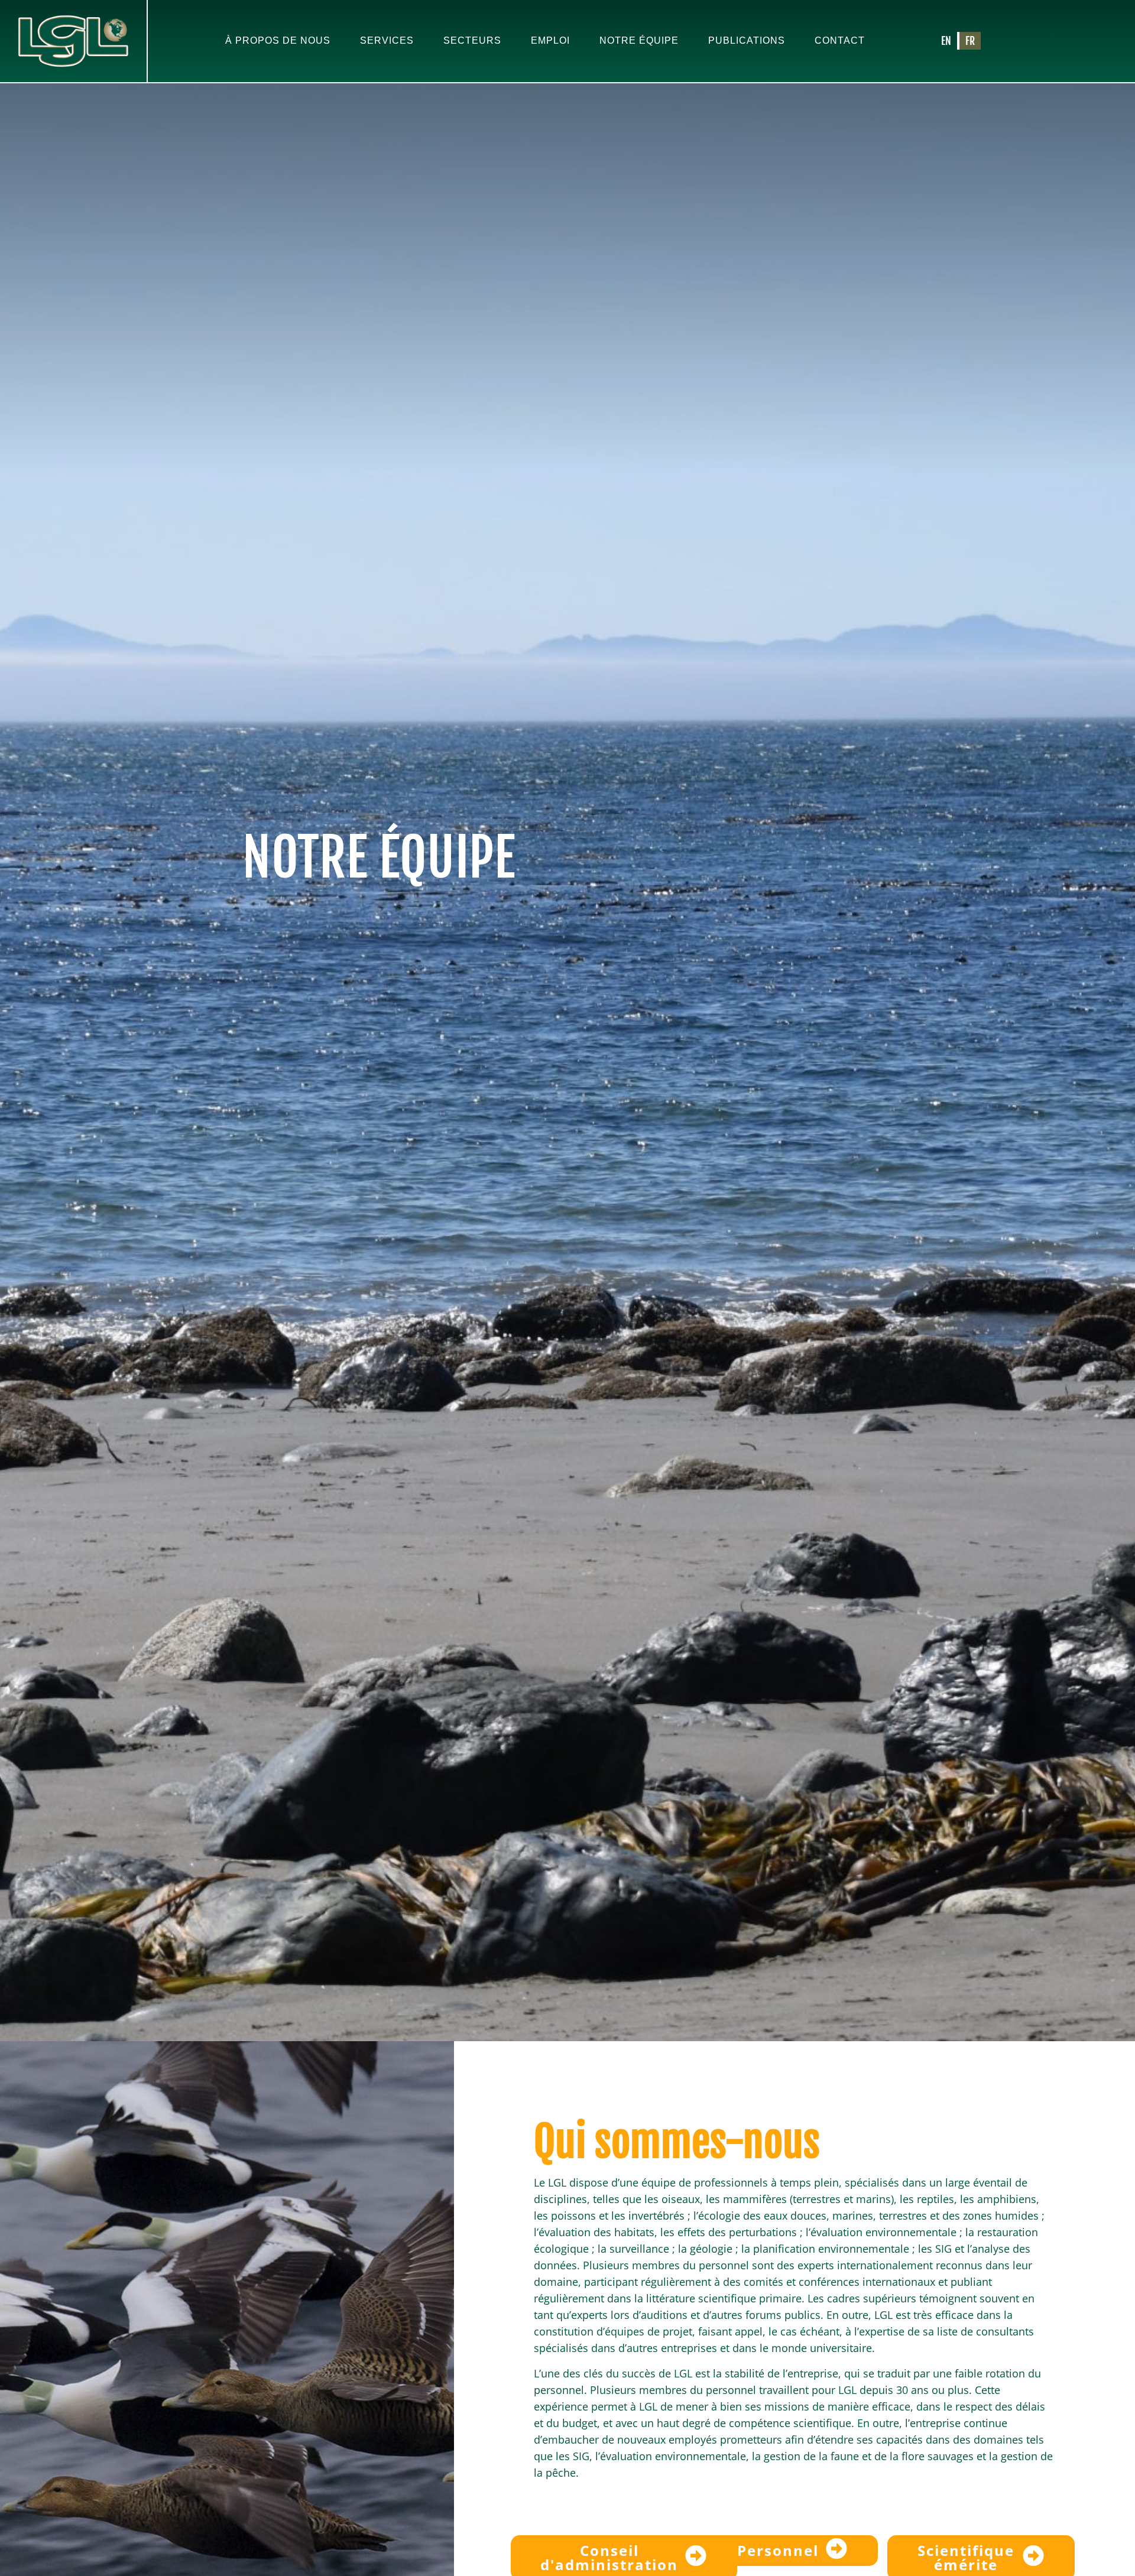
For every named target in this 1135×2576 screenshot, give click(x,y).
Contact (840, 40)
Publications (747, 40)
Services (387, 40)
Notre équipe (639, 40)
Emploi (550, 40)
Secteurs (472, 40)
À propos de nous (278, 40)
